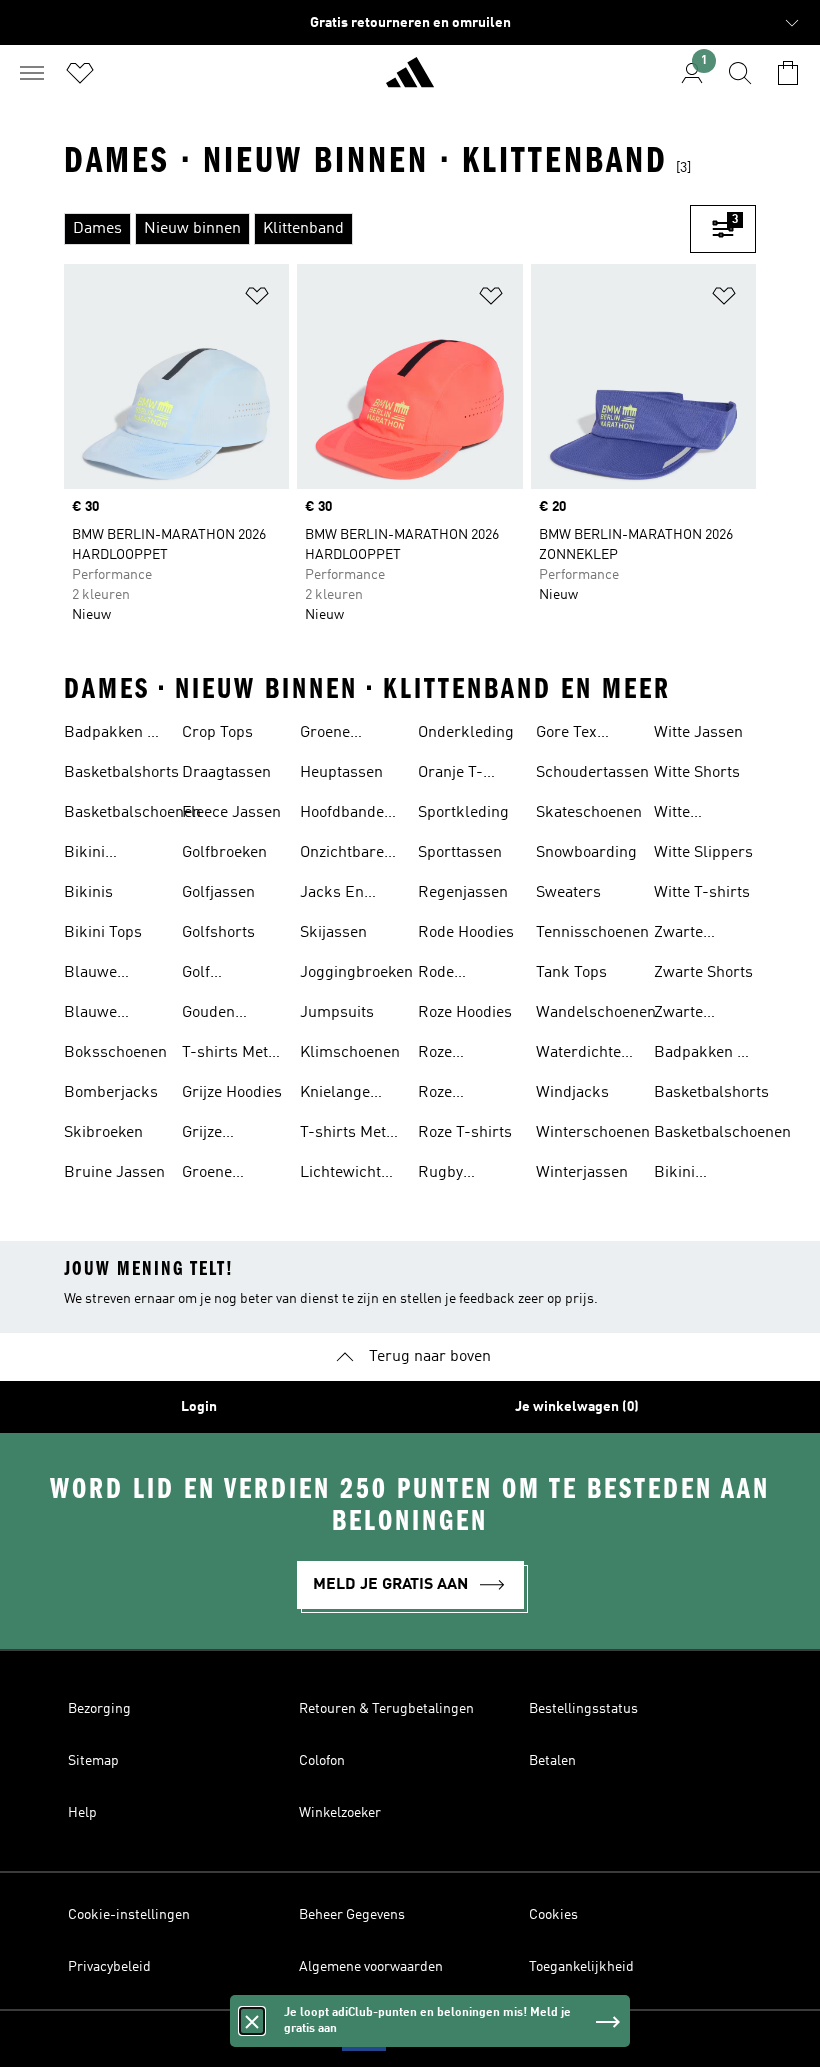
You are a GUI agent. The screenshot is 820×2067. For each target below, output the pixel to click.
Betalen (552, 1761)
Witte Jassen (698, 733)
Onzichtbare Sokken (342, 855)
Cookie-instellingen (129, 1915)
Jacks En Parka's (332, 895)
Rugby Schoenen (452, 1175)
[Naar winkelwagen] (788, 73)
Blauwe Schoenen (98, 1015)
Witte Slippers (703, 853)
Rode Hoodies (466, 933)
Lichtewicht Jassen (340, 1175)
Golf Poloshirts (218, 975)
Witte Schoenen (688, 815)
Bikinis (88, 893)
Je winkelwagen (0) (577, 1407)
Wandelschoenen (596, 1013)
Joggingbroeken (356, 973)
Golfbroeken (224, 853)
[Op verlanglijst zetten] (257, 299)
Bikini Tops (103, 933)
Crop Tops (217, 733)
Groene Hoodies (210, 1175)
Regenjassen (463, 893)
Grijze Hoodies (232, 1093)
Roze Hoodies (465, 1013)
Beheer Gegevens (352, 1915)
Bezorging (99, 1709)
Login (199, 1407)
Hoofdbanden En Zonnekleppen (350, 815)
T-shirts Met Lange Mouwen (343, 1135)
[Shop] (410, 81)
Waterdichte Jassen (578, 1055)
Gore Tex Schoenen (570, 735)
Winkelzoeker (340, 1813)
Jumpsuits (337, 1013)
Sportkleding (463, 813)
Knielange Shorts (335, 1095)
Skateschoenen (589, 813)
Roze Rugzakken (457, 1055)
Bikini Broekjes (95, 855)
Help (82, 1813)
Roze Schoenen (452, 1095)
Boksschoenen (115, 1053)
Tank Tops (571, 973)
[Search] (740, 73)
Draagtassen (226, 773)
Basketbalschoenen (132, 813)
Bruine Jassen (114, 1173)
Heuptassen (341, 773)
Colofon (322, 1761)
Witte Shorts (697, 773)
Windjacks (572, 1093)
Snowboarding (586, 853)
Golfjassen (218, 893)
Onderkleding (466, 733)
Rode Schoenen (452, 975)
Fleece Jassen (231, 813)
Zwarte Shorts (703, 973)
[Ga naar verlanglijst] (80, 73)
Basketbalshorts (121, 773)
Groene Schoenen (334, 735)
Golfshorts (218, 933)
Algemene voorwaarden (371, 1967)
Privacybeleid (109, 1967)
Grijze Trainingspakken (240, 1135)
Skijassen (333, 933)
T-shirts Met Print (225, 1055)
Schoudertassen (592, 773)
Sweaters (568, 893)
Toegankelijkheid (581, 1967)
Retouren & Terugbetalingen (386, 1709)
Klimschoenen (350, 1053)
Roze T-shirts (465, 1133)
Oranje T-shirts (450, 775)
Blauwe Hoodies (92, 975)
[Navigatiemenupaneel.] (32, 73)
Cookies (553, 1915)
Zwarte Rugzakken (693, 1015)
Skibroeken (103, 1133)
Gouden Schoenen (216, 1015)
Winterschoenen (593, 1133)
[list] (377, 229)
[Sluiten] (252, 2021)
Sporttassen (460, 853)
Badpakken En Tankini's (115, 735)
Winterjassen (582, 1173)
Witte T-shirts (702, 893)
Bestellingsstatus (583, 1709)
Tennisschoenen (592, 933)
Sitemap (93, 1761)
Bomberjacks (111, 1093)
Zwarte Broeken (683, 935)
